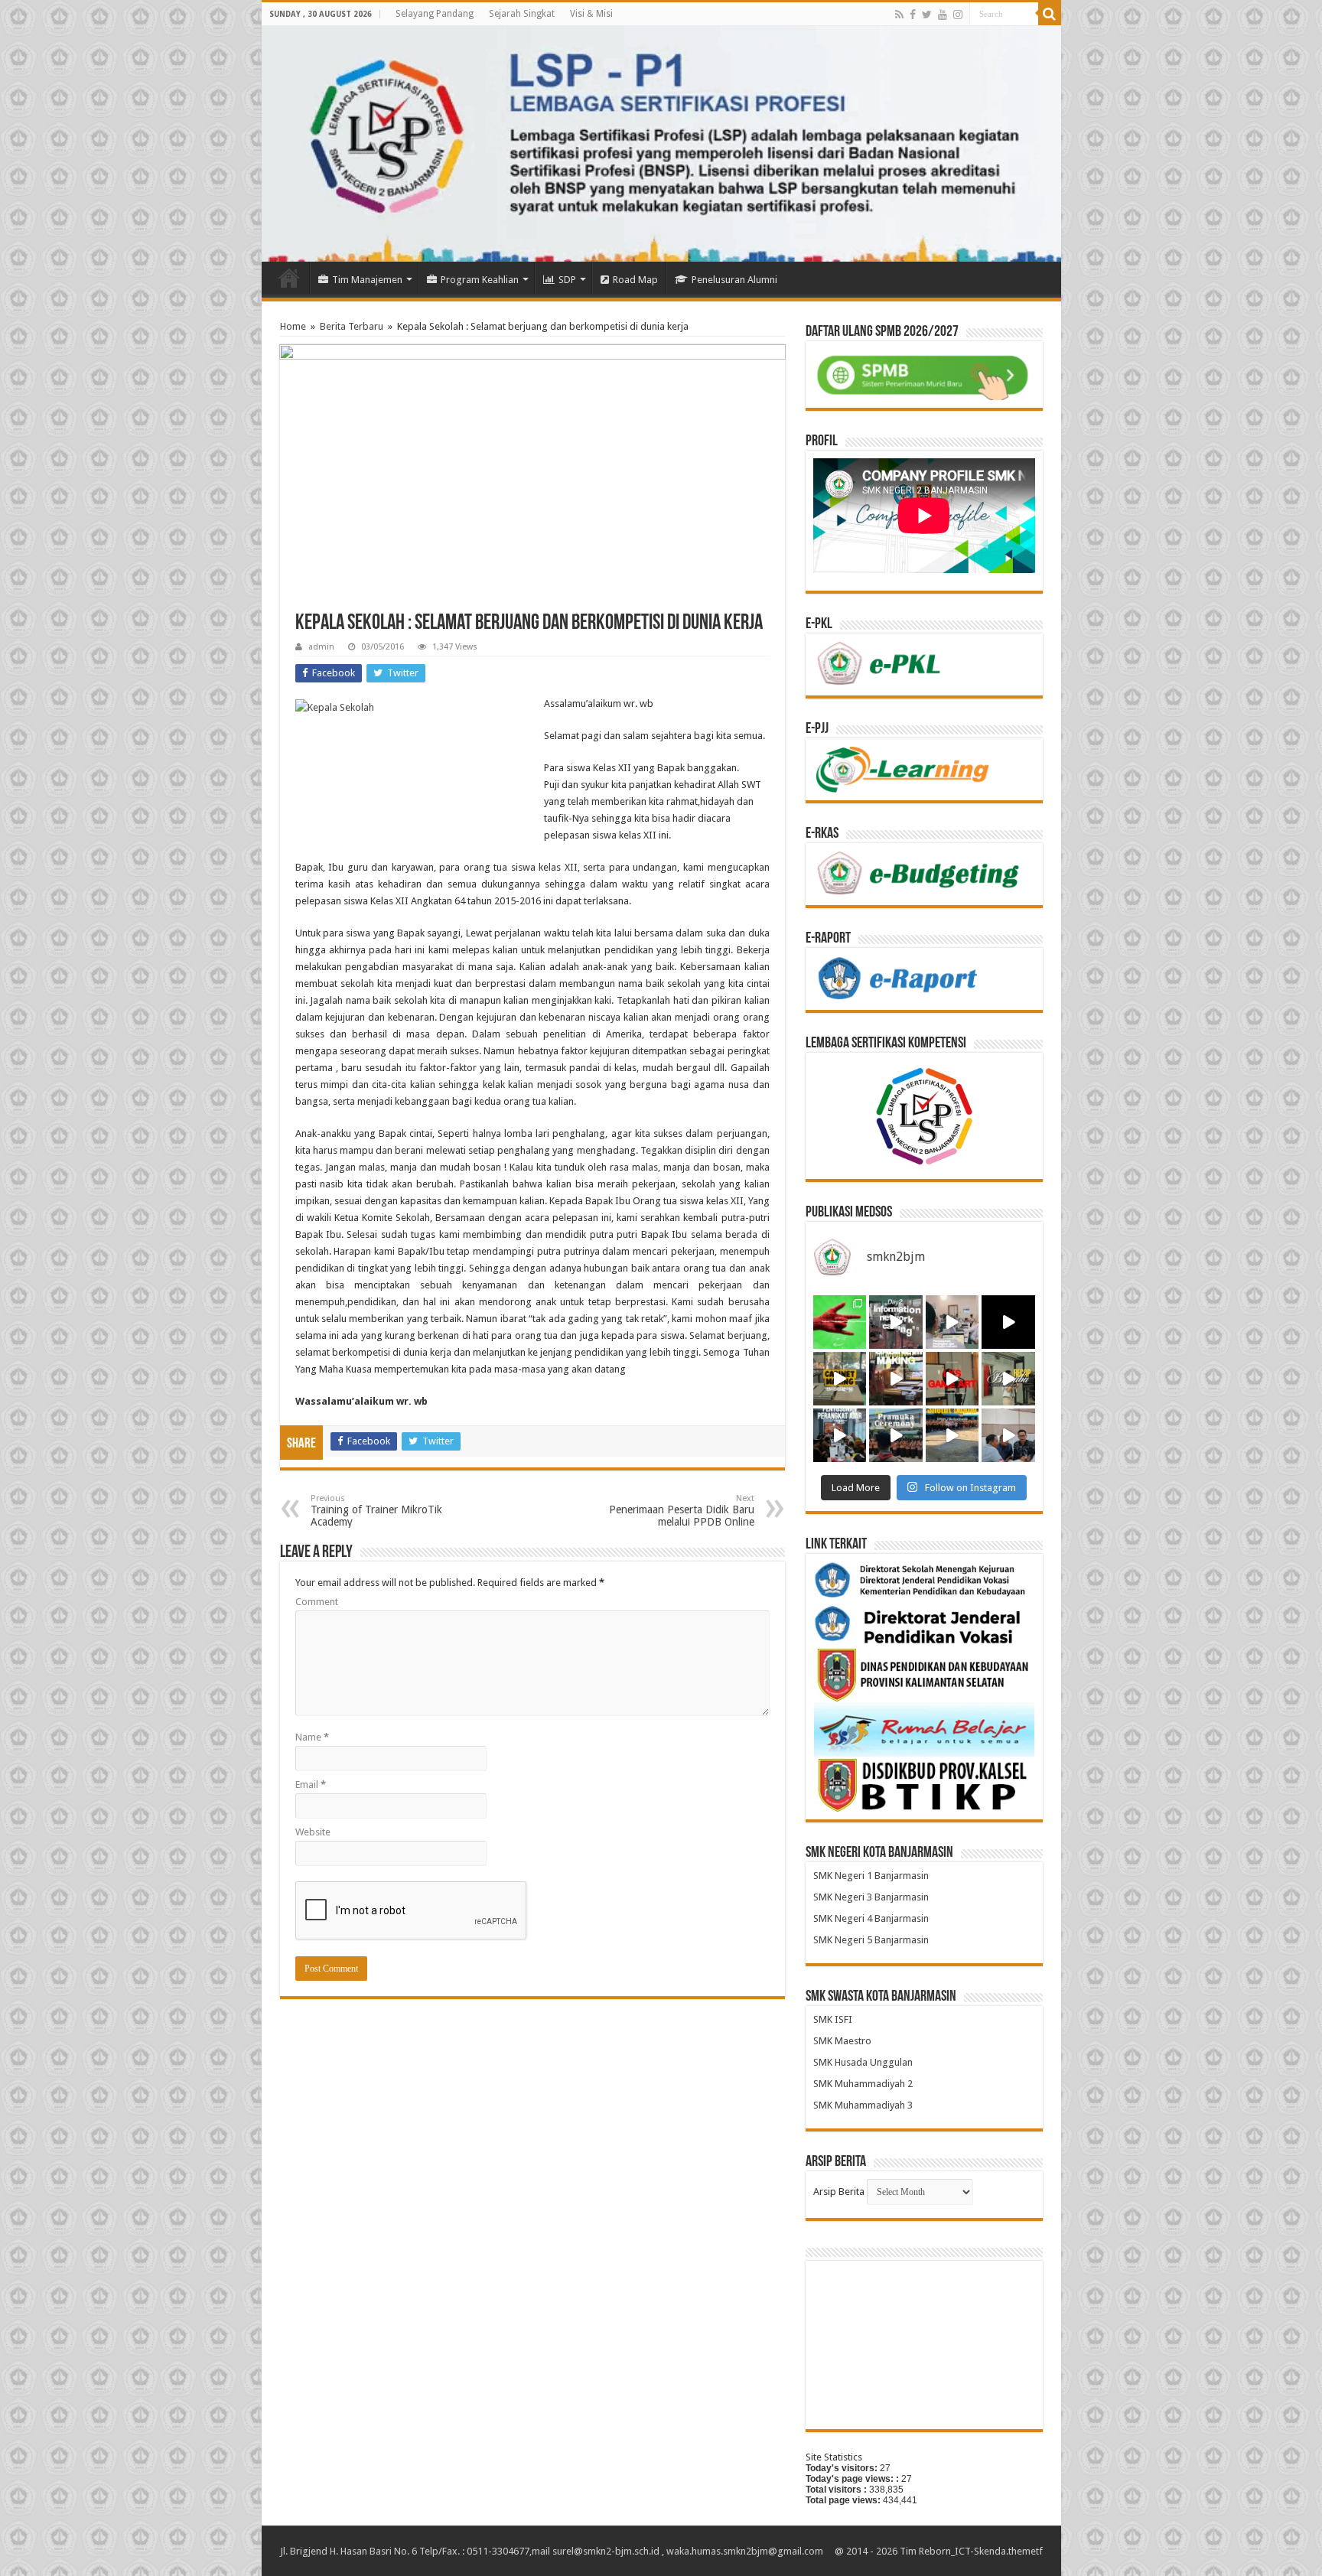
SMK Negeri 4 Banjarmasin (871, 1918)
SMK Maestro (842, 2041)
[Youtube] (943, 15)
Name (312, 1737)
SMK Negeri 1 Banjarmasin (871, 1876)
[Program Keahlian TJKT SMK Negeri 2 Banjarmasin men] (896, 1322)
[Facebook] (913, 15)
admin (321, 647)
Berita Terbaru (352, 326)
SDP (567, 280)
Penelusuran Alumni (734, 280)
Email (311, 1785)
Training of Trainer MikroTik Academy (376, 1511)
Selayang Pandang (435, 14)
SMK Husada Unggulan (863, 2062)
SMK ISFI (833, 2019)
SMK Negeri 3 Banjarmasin (871, 1897)
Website (313, 1832)
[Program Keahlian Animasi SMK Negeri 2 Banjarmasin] (952, 1379)
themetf (1026, 2551)
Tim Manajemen (367, 280)
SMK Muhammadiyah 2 (863, 2084)
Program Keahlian (480, 280)
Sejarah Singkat (522, 14)
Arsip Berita (839, 2192)
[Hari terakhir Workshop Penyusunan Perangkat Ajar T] (952, 1322)
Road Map (635, 280)
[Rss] (899, 15)
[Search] (1050, 14)
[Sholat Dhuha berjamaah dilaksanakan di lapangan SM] (952, 1435)
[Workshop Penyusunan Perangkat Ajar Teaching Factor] (1008, 1322)
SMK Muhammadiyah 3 (863, 2105)
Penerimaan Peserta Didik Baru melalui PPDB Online (682, 1511)
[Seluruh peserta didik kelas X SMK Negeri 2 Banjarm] (896, 1435)
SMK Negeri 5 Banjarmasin (871, 1940)
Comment (317, 1602)
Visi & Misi (591, 14)
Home (289, 278)
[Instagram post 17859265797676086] (1008, 1379)
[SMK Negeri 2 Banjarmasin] (661, 144)
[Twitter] (927, 15)
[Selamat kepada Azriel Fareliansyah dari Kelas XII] (840, 1322)
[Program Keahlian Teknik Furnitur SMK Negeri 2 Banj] (840, 1379)
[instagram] (958, 15)
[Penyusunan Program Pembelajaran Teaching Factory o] (1008, 1435)
